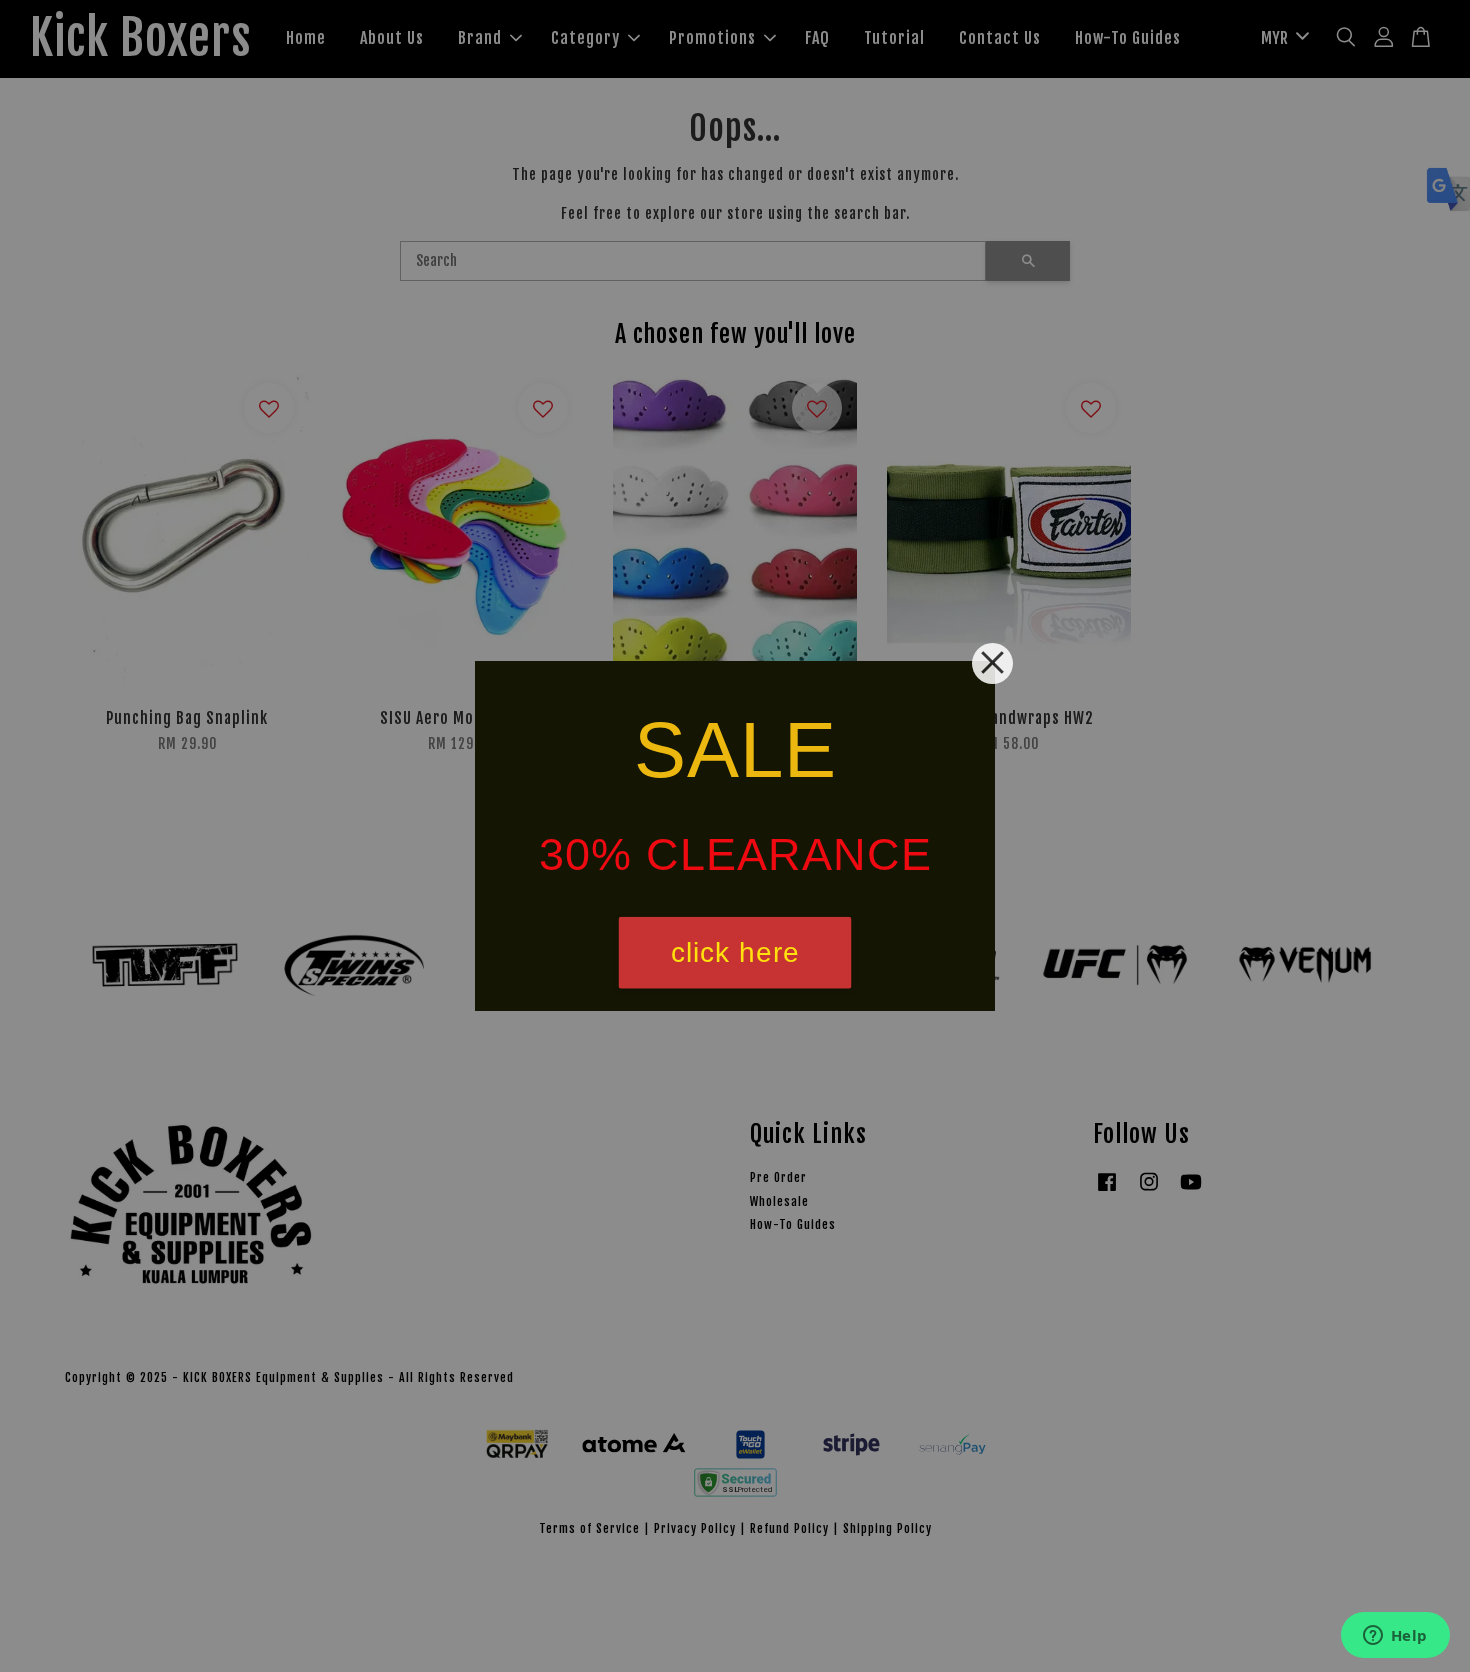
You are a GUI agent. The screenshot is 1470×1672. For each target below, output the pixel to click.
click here (735, 952)
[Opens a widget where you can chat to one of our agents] (1395, 1637)
